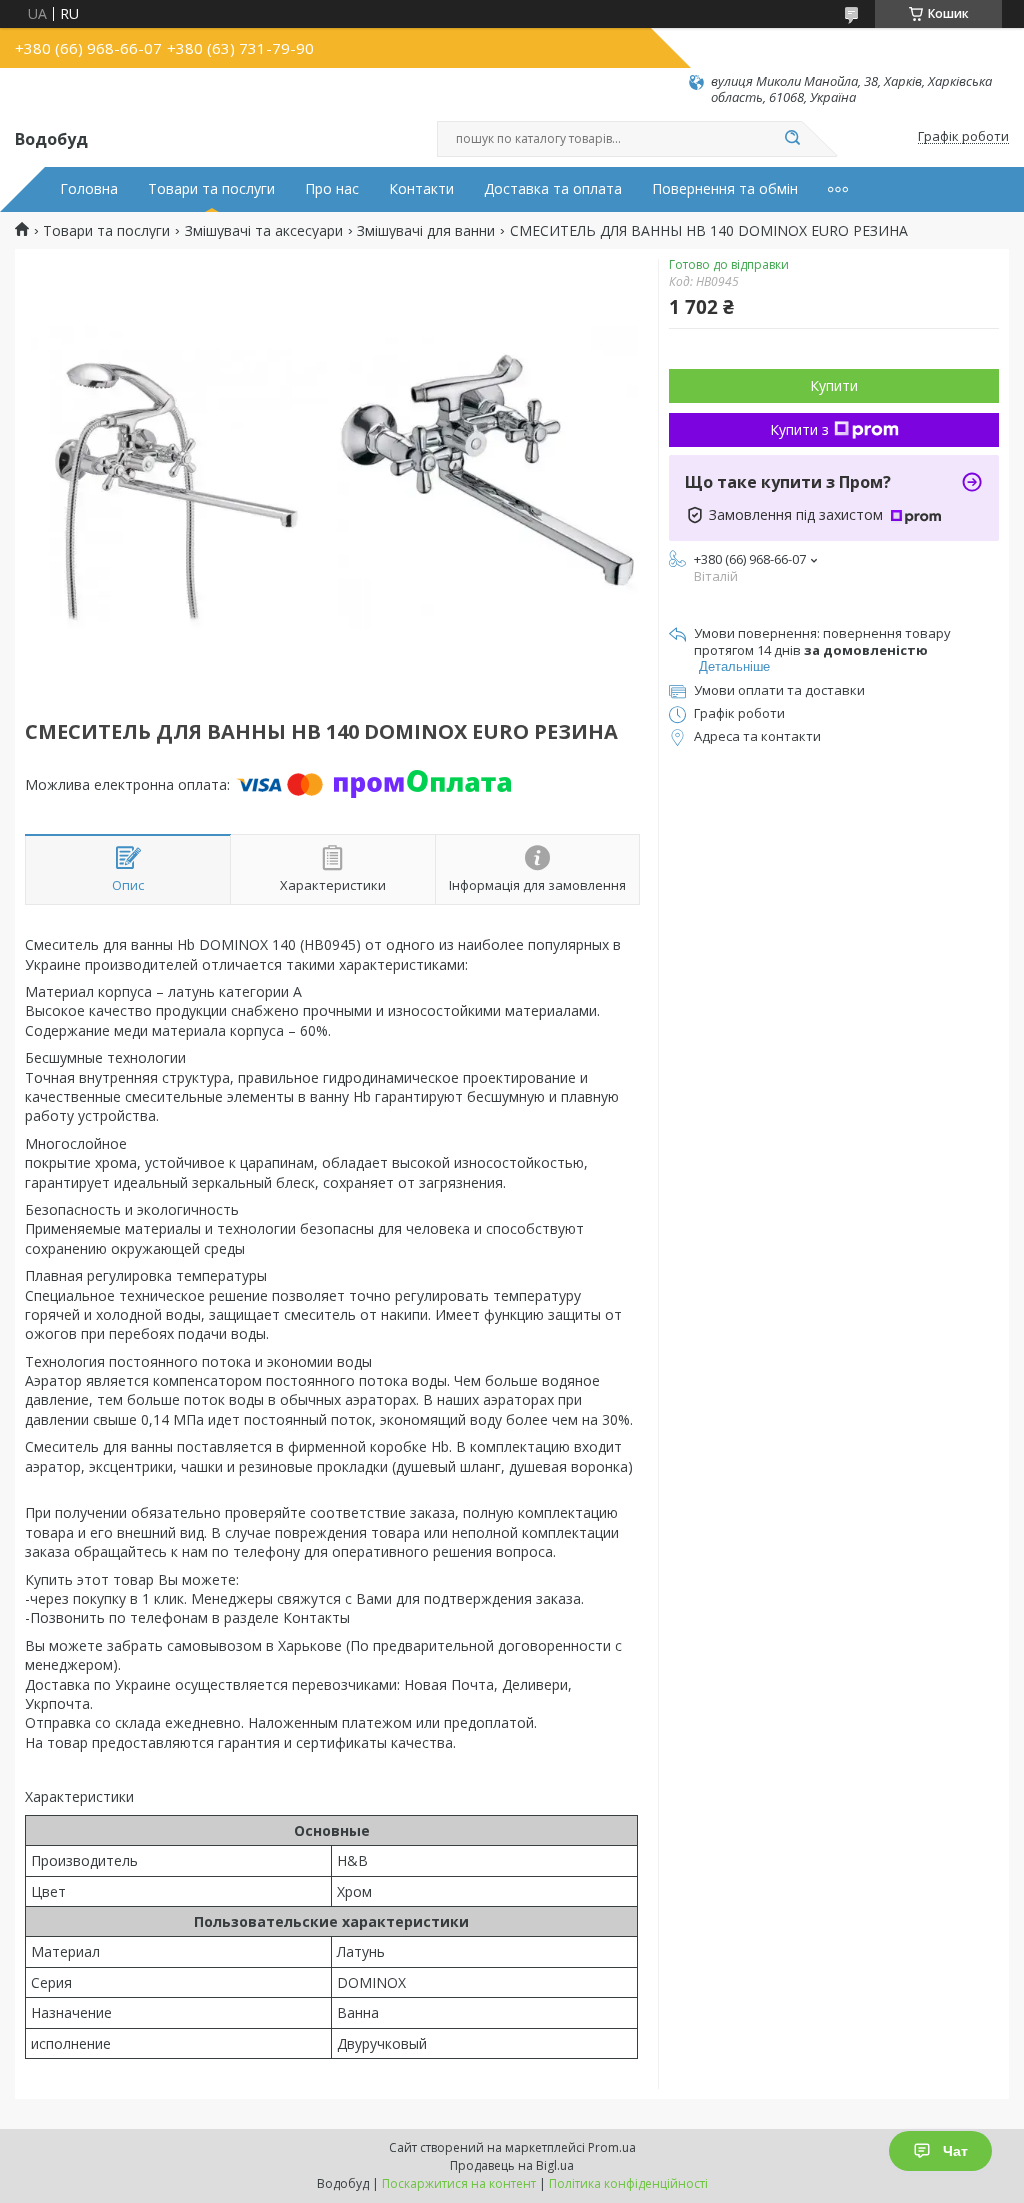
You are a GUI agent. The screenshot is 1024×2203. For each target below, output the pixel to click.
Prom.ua (612, 2147)
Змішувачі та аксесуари (264, 231)
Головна (89, 189)
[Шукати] (792, 139)
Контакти (421, 189)
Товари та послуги (211, 189)
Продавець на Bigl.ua (512, 2165)
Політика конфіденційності (628, 2183)
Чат (955, 2151)
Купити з (799, 429)
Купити (834, 385)
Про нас (332, 189)
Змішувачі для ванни (426, 231)
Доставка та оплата (553, 189)
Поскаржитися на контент (459, 2183)
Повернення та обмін (725, 189)
